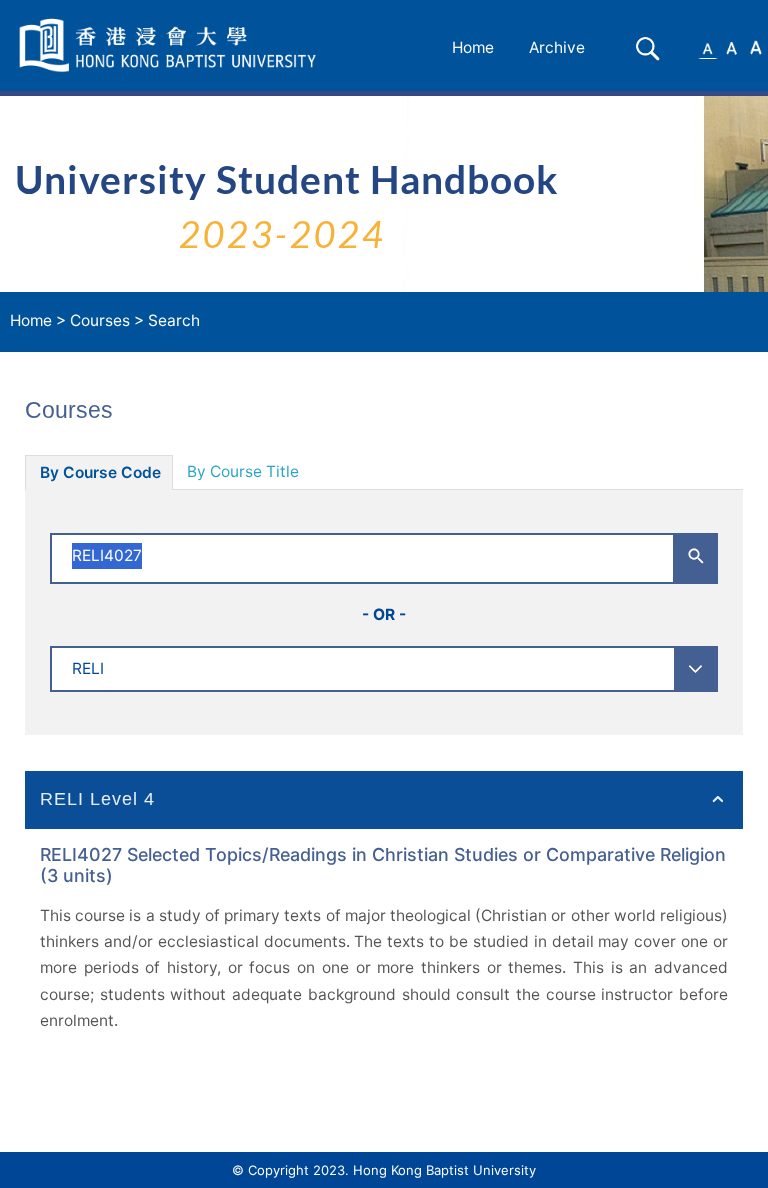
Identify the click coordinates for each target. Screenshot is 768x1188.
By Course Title (243, 471)
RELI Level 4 (97, 799)
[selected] (171, 45)
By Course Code (100, 472)
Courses (100, 320)
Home (473, 47)
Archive (557, 47)
